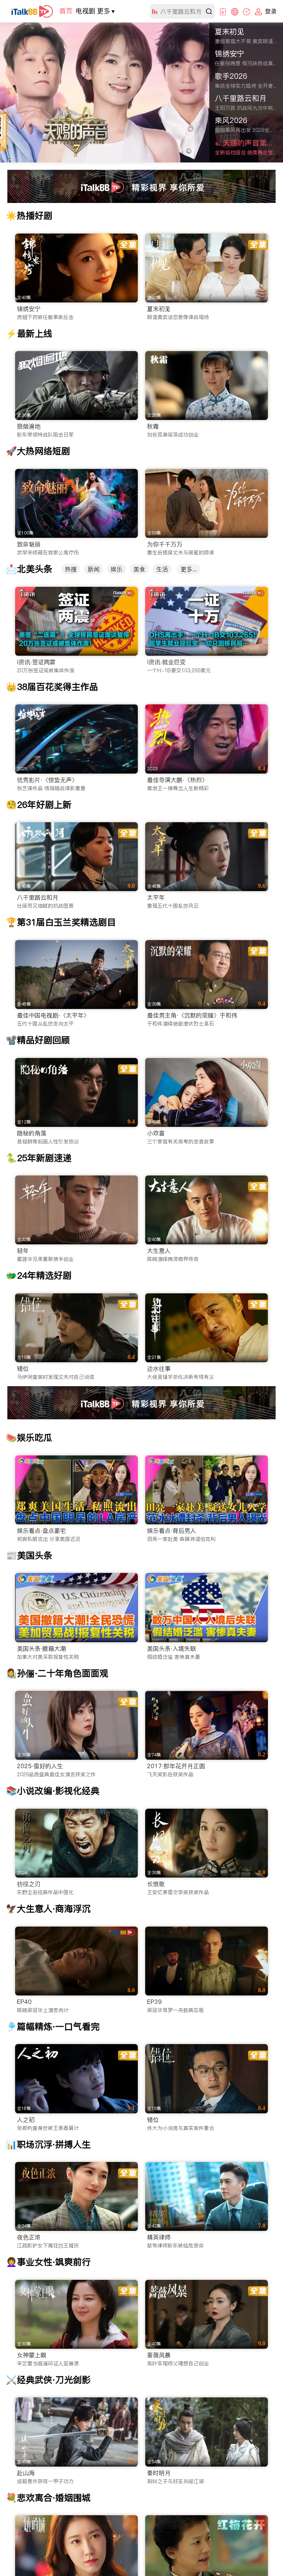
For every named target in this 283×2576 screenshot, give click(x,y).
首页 (66, 11)
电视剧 (85, 11)
